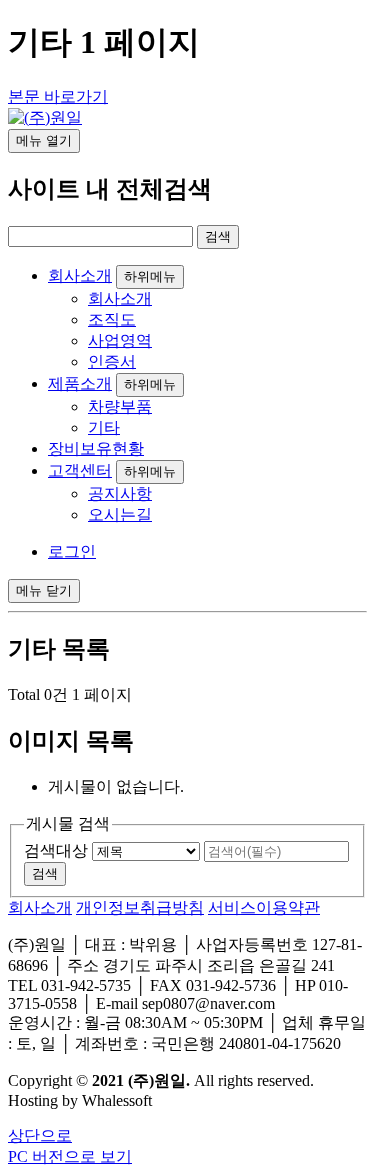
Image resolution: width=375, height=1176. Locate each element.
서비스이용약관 (264, 907)
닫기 (44, 590)
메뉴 (44, 140)
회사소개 (80, 275)
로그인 (72, 551)
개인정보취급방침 (140, 907)
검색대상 (56, 850)
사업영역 (120, 340)
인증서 (112, 361)
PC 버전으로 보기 (70, 1156)
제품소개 (80, 383)
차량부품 (120, 406)
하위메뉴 (150, 276)
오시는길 (120, 514)
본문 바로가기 (58, 96)
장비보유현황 (96, 448)
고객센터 (80, 470)
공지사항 (120, 493)
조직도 (112, 319)
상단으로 (40, 1135)
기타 (104, 427)
